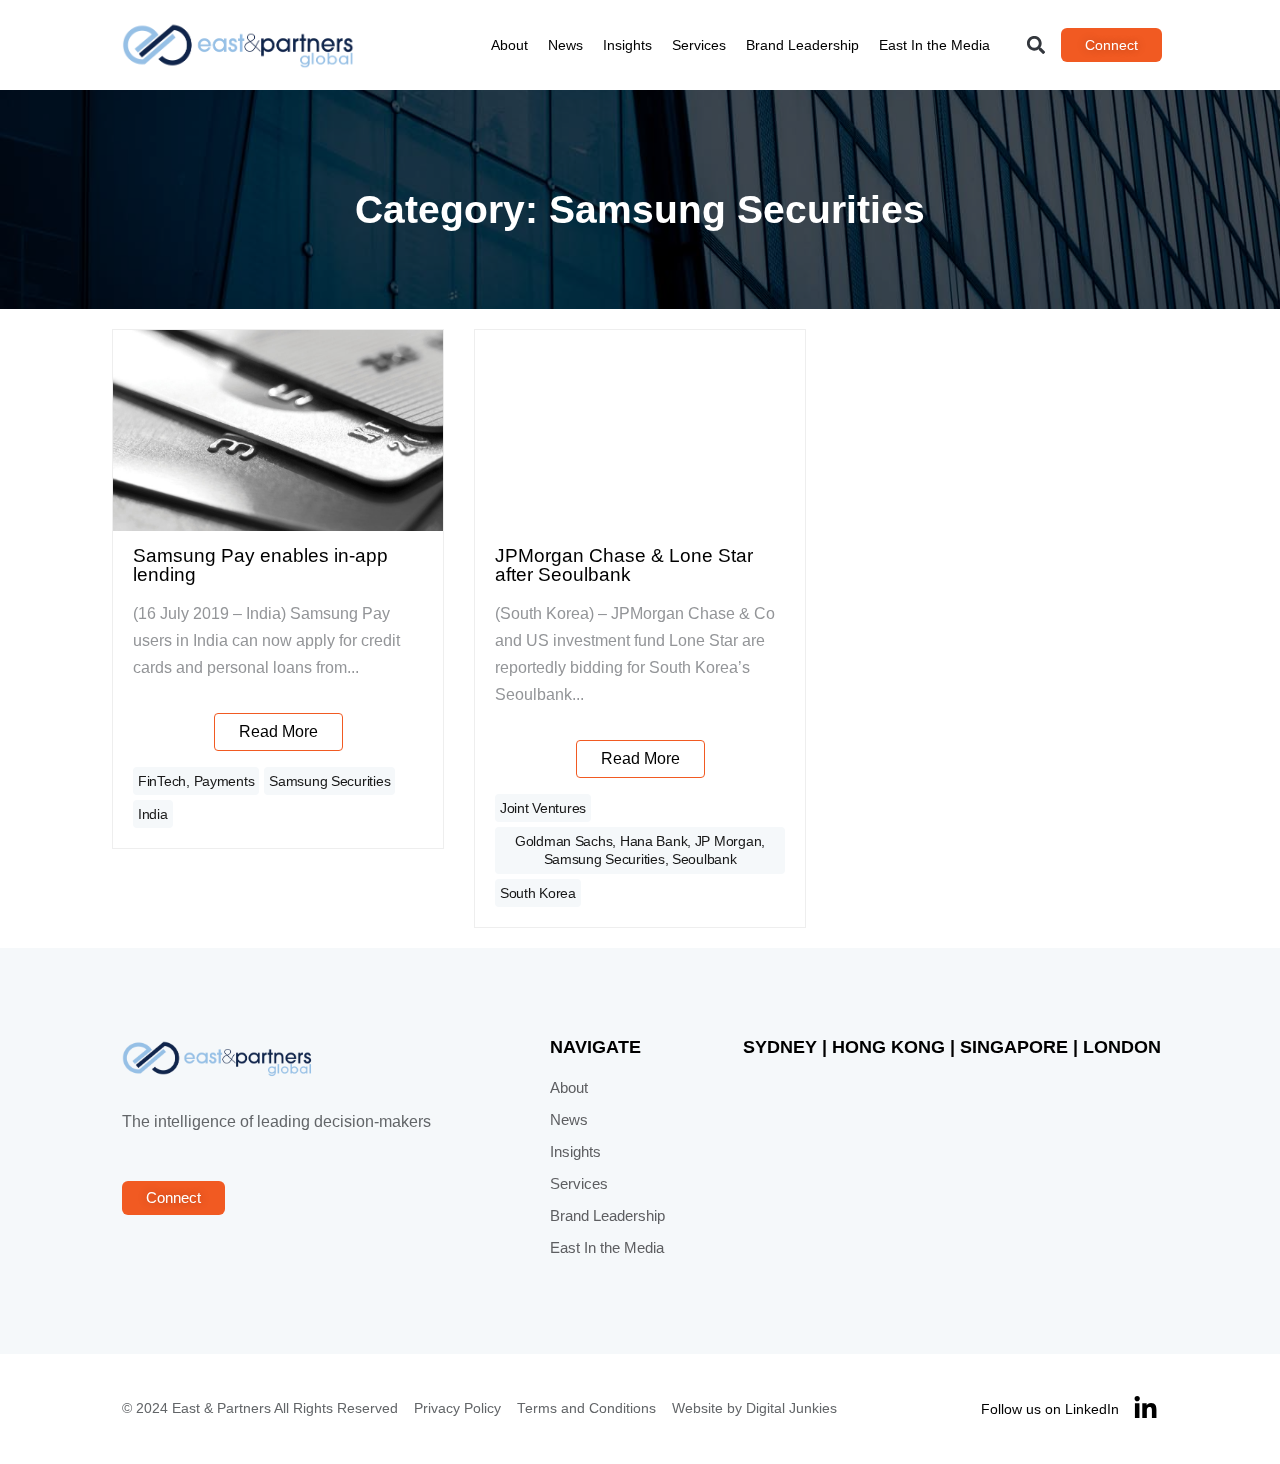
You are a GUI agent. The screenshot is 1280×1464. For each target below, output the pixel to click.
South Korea (538, 893)
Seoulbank (704, 859)
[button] (1036, 45)
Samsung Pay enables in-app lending (260, 565)
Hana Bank (653, 841)
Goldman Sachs (563, 841)
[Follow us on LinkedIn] (1145, 1408)
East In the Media (934, 45)
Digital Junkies (791, 1408)
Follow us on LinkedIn (1050, 1409)
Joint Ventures (543, 808)
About (509, 45)
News (565, 45)
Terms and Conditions (586, 1408)
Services (699, 45)
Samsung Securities (329, 781)
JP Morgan (728, 841)
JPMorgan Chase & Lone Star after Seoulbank (624, 565)
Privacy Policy (457, 1408)
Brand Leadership (802, 45)
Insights (627, 45)
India (153, 814)
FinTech (162, 781)
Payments (224, 781)
